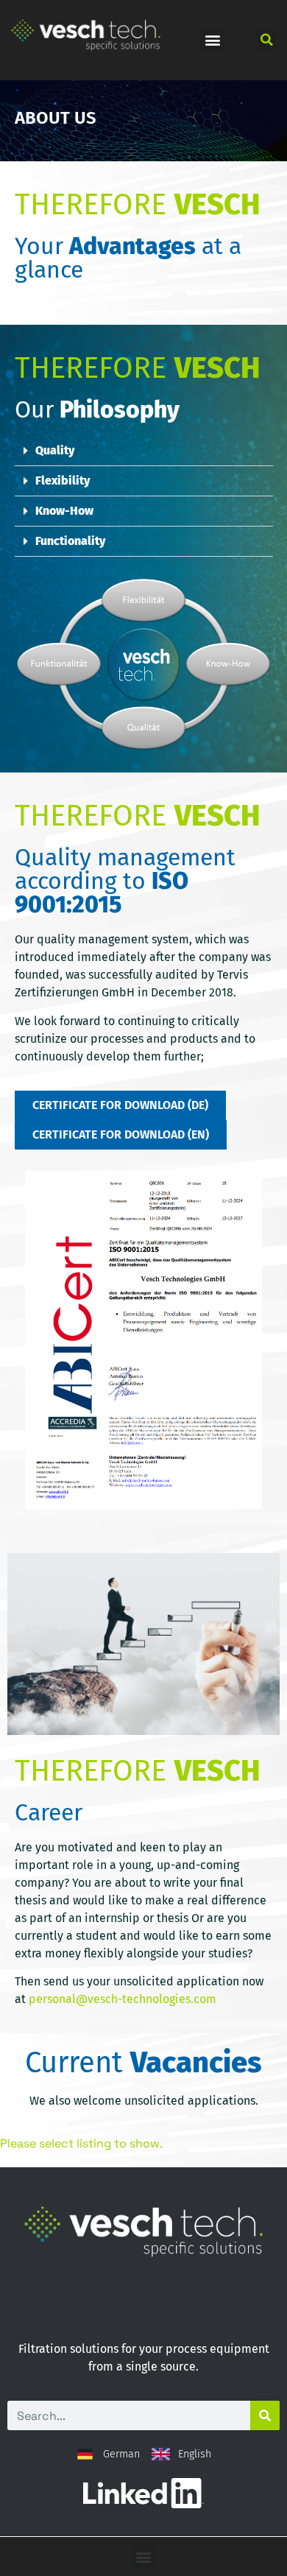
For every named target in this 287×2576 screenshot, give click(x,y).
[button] (212, 40)
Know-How (64, 511)
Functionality (70, 541)
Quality (55, 450)
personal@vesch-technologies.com (123, 1999)
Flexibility (63, 481)
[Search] (265, 2415)
